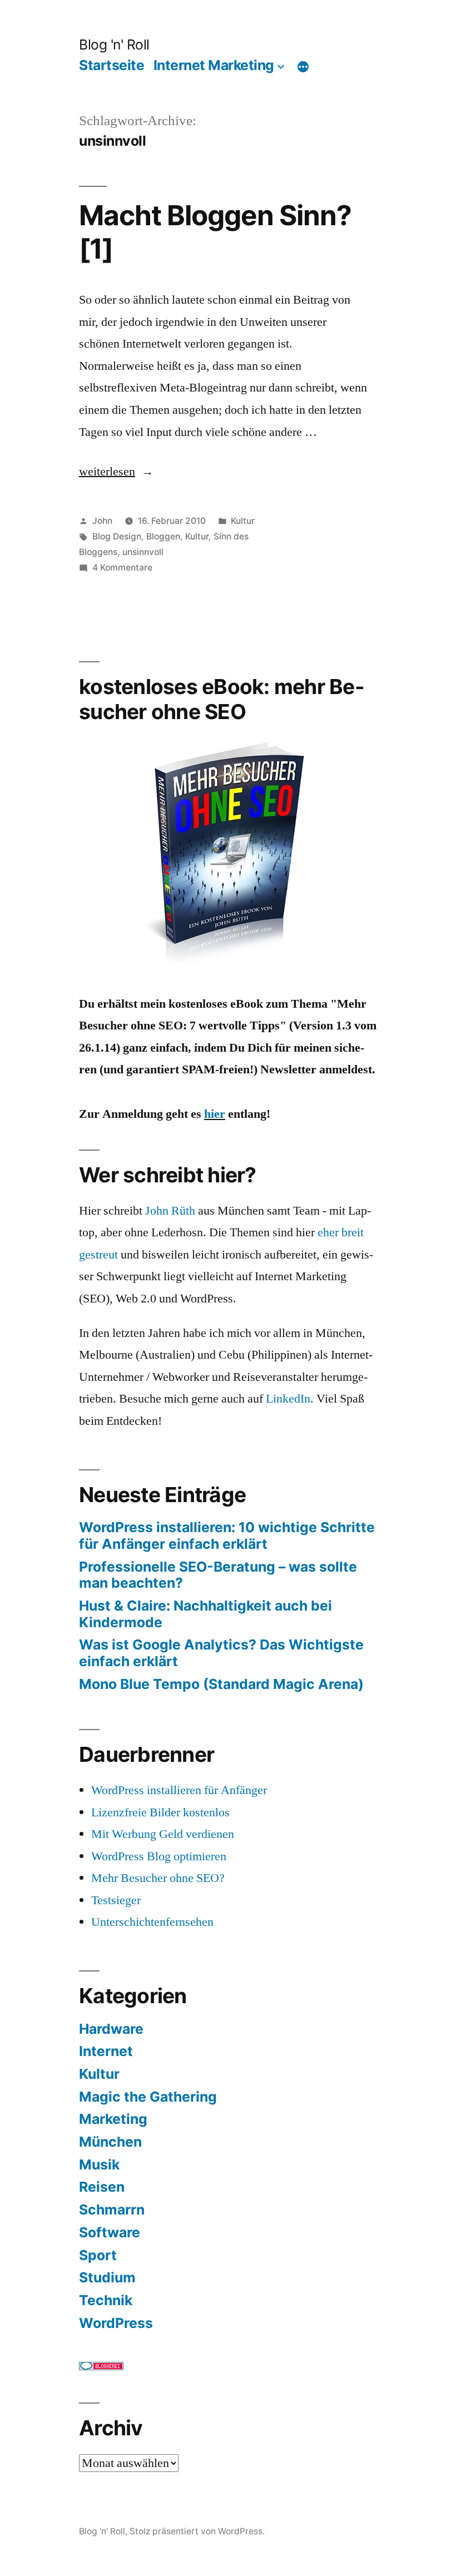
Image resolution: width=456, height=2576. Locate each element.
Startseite (111, 65)
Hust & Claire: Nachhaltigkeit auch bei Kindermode (205, 1614)
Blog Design (117, 536)
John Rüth (170, 1211)
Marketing (113, 2119)
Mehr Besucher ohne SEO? (158, 1878)
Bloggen (163, 536)
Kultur (243, 521)
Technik (106, 2300)
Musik (99, 2164)
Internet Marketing (214, 65)
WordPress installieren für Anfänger (179, 1790)
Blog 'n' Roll (114, 44)
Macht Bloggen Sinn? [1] (215, 232)
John (102, 521)
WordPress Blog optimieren (159, 1856)
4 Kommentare (122, 568)
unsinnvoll (143, 552)
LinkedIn (288, 1399)
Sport (98, 2255)
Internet (106, 2051)
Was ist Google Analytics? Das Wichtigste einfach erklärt (221, 1653)
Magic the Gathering (148, 2097)
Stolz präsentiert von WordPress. (197, 2531)
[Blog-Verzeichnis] (101, 2366)
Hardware (111, 2029)
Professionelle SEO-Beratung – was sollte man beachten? (218, 1575)
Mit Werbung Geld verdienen (163, 1834)
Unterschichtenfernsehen (152, 1922)
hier (215, 1114)
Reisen (102, 2187)
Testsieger (116, 1900)
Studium (107, 2277)
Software (110, 2232)
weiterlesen (107, 472)
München (110, 2142)
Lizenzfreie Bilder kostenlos (160, 1812)
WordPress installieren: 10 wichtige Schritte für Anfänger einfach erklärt (227, 1535)
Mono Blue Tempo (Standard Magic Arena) (221, 1684)
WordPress (116, 2323)
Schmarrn (112, 2210)
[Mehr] (303, 67)
